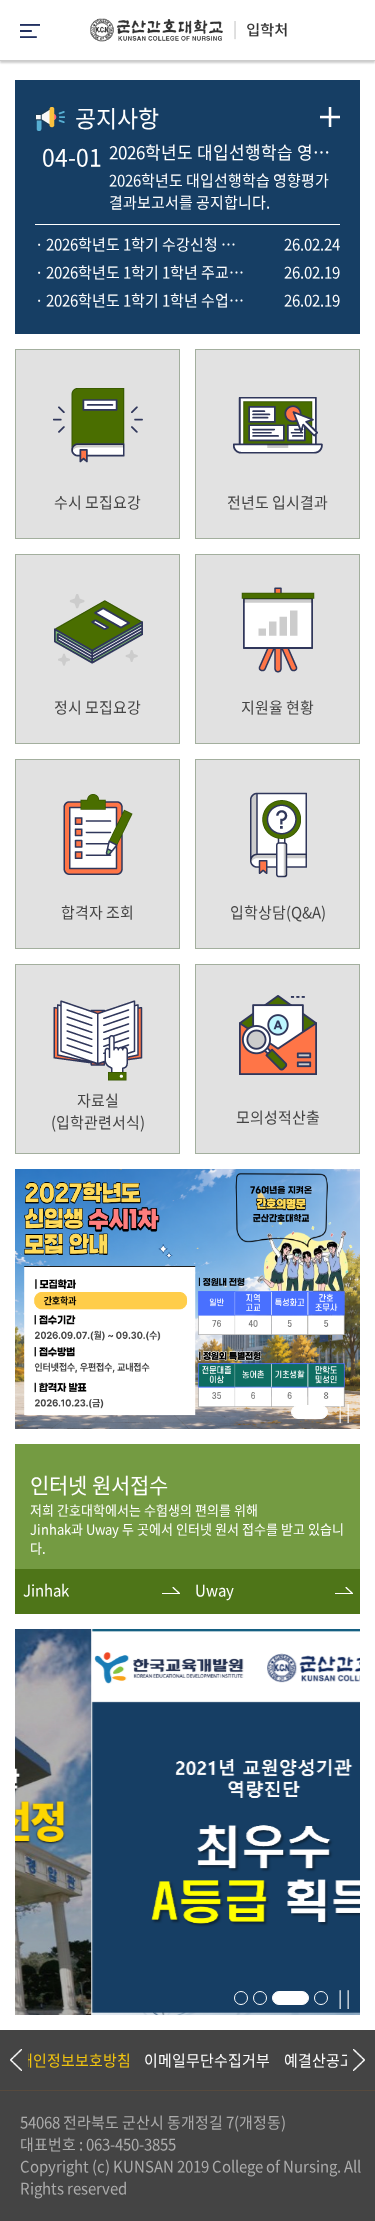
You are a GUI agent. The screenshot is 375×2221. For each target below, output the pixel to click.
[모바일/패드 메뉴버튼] (30, 32)
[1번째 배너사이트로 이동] (187, 1422)
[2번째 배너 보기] (260, 1998)
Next (350, 2060)
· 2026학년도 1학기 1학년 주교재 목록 (142, 272)
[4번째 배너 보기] (321, 1998)
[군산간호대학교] (188, 35)
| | (344, 1411)
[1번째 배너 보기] (309, 1412)
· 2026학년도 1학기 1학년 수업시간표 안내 (142, 300)
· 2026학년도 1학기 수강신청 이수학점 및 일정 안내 (142, 244)
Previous (15, 2060)
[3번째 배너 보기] (290, 1998)
